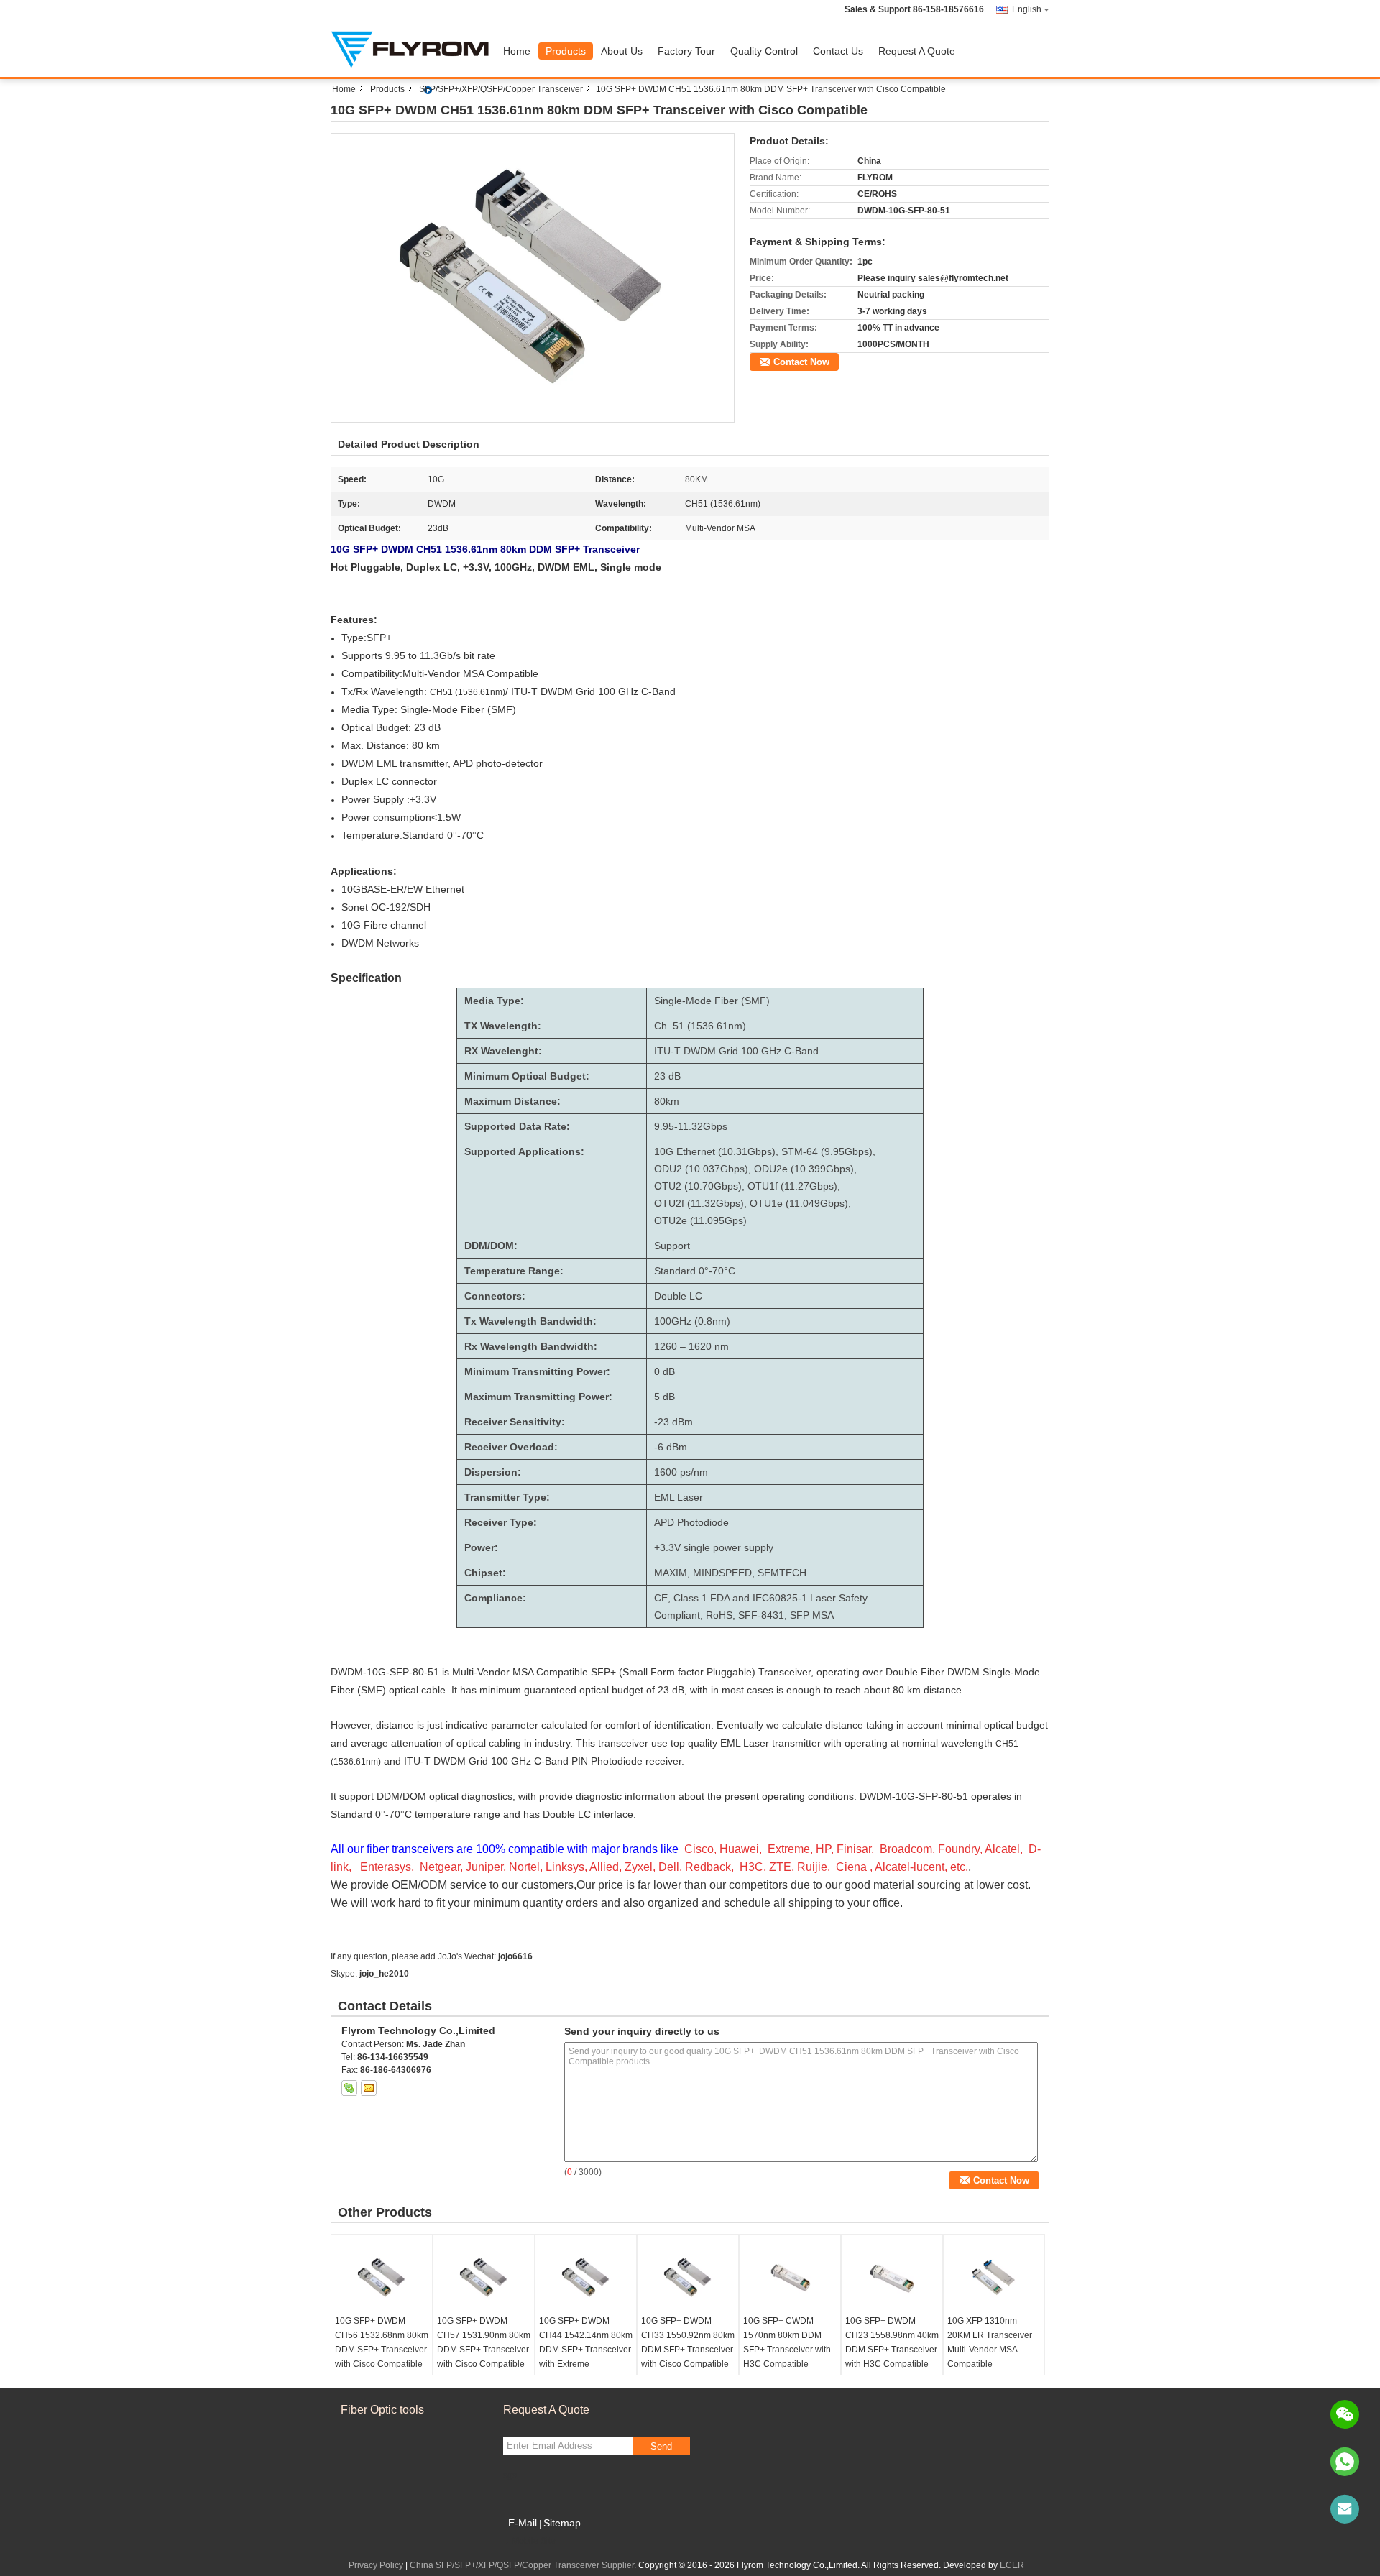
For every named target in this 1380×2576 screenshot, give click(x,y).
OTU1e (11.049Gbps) (799, 1203)
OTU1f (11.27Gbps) (792, 1186)
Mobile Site (534, 2541)
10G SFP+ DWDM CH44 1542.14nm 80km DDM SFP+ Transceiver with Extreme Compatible (586, 2350)
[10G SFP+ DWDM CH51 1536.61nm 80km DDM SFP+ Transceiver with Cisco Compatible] (533, 277)
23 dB (667, 1076)
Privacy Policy (376, 2565)
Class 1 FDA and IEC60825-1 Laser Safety (770, 1598)
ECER (1012, 2565)
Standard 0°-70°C (695, 1271)
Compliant (677, 1615)
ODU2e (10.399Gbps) (804, 1169)
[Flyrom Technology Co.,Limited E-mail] (369, 2088)
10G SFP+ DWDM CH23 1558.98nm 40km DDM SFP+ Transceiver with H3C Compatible (892, 2342)
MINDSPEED (722, 1573)
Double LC (678, 1296)
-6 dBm (671, 1447)
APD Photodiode (691, 1522)
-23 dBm (673, 1422)
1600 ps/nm (681, 1472)
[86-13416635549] (1345, 2462)
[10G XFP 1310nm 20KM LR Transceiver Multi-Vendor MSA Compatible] (994, 2278)
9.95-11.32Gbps (691, 1126)
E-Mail (523, 2523)
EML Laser (678, 1497)
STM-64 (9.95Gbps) (827, 1151)
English (1027, 9)
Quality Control (764, 51)
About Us (622, 51)
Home (517, 51)
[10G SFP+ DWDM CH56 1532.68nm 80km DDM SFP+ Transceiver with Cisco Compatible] (382, 2278)
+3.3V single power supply (714, 1547)
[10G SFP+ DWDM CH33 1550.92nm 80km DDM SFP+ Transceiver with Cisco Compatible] (688, 2278)
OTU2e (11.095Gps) (700, 1220)
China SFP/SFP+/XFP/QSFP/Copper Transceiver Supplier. (524, 2565)
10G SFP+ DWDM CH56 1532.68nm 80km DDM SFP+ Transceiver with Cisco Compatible (382, 2342)
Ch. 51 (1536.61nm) (700, 1026)
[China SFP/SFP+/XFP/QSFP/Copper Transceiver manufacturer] (413, 48)
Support (672, 1246)
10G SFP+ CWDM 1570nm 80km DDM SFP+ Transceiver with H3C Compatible (787, 2342)
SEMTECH (782, 1573)
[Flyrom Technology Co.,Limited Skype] (349, 2088)
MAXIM (671, 1573)
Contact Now (801, 362)
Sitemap (562, 2523)
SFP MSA (812, 1615)
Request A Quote (917, 51)
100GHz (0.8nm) (692, 1321)
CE (661, 1598)
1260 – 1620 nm (691, 1346)
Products (566, 51)
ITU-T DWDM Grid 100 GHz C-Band (736, 1051)
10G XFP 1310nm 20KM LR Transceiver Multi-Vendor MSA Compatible (990, 2342)
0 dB (664, 1371)
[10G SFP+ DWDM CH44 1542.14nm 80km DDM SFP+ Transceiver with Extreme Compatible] (586, 2278)
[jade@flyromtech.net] (1345, 2509)
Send (661, 2446)
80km (667, 1101)
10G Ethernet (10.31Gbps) (715, 1151)
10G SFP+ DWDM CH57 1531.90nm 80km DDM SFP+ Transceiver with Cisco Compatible (484, 2342)
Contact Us (838, 51)
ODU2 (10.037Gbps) (701, 1169)
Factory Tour (686, 51)
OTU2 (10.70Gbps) (698, 1186)
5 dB (664, 1397)
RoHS (719, 1615)
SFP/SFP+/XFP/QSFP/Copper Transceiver (501, 89)
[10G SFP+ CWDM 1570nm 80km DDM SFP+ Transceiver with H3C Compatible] (790, 2278)
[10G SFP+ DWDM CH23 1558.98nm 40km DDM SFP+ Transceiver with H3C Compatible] (892, 2278)
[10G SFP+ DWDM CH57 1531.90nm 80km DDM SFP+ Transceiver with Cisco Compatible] (484, 2278)
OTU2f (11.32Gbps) (699, 1203)
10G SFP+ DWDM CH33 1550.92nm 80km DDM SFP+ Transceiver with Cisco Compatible (688, 2342)
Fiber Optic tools (382, 2410)
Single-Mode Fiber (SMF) (712, 1000)
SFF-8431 (761, 1615)
